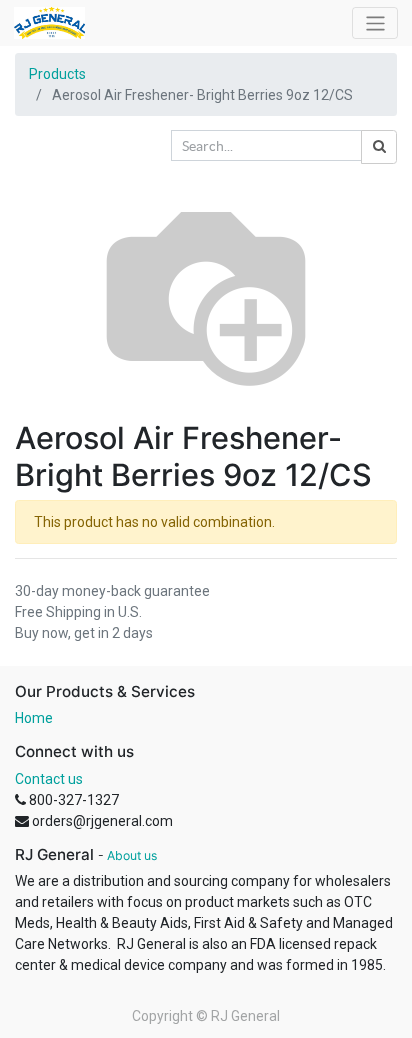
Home (34, 718)
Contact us (49, 779)
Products (57, 74)
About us (132, 855)
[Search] (379, 147)
